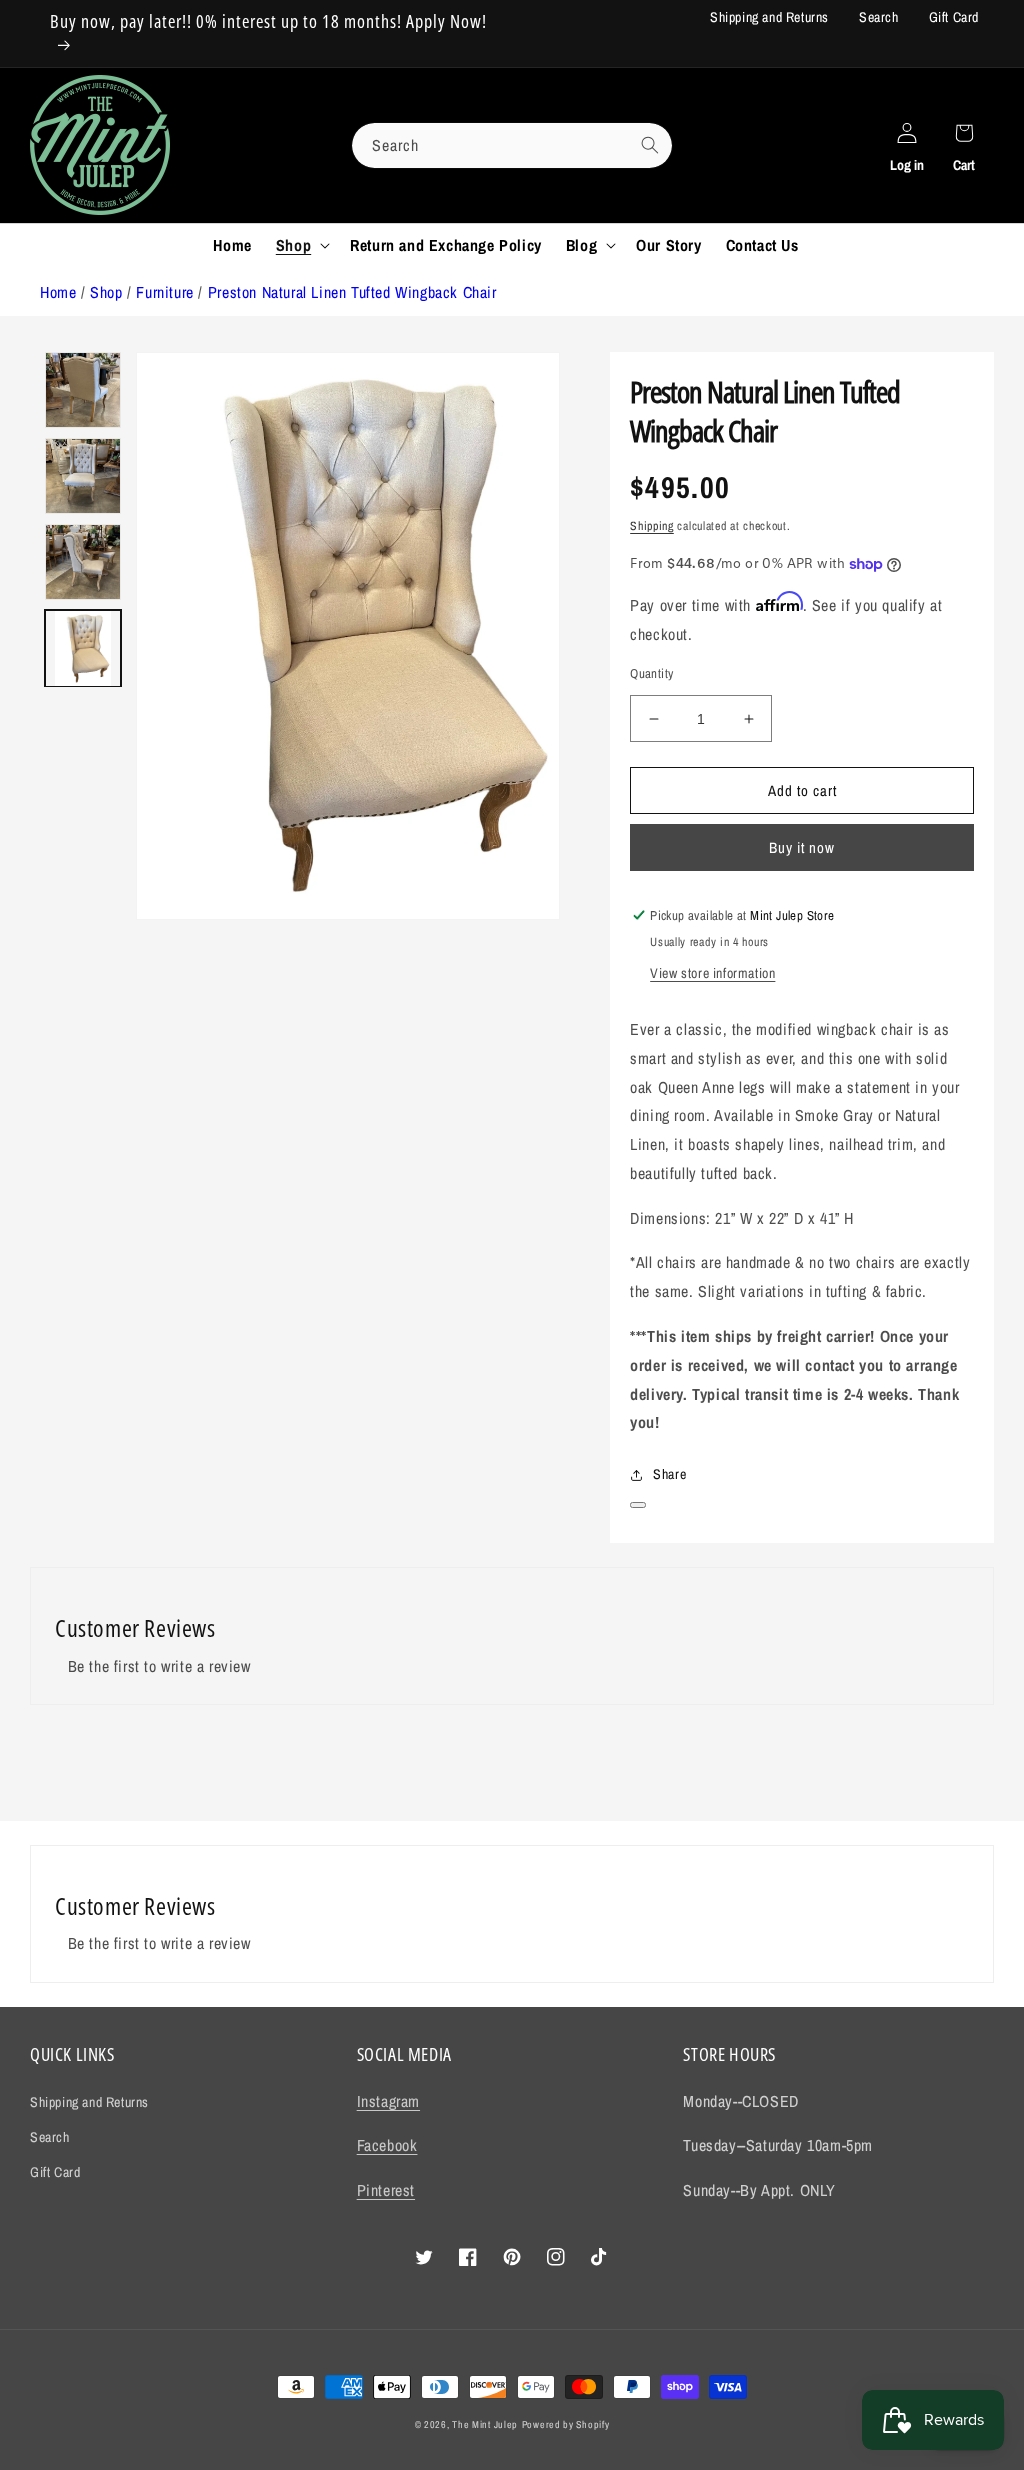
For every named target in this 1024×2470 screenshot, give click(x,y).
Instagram (388, 2101)
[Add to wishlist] (638, 1505)
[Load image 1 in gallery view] (83, 648)
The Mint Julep (485, 2424)
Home (58, 292)
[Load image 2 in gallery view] (83, 562)
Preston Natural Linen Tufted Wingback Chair (352, 292)
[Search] (650, 145)
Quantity (651, 673)
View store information (712, 973)
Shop (106, 292)
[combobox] (511, 145)
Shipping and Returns (769, 17)
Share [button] (669, 1474)
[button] (301, 245)
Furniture (164, 292)
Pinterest (386, 2190)
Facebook (387, 2145)
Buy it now (802, 847)
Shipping (652, 526)
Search (879, 17)
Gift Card (954, 17)
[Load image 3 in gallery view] (83, 476)
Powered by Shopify (566, 2424)
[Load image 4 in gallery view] (83, 390)
